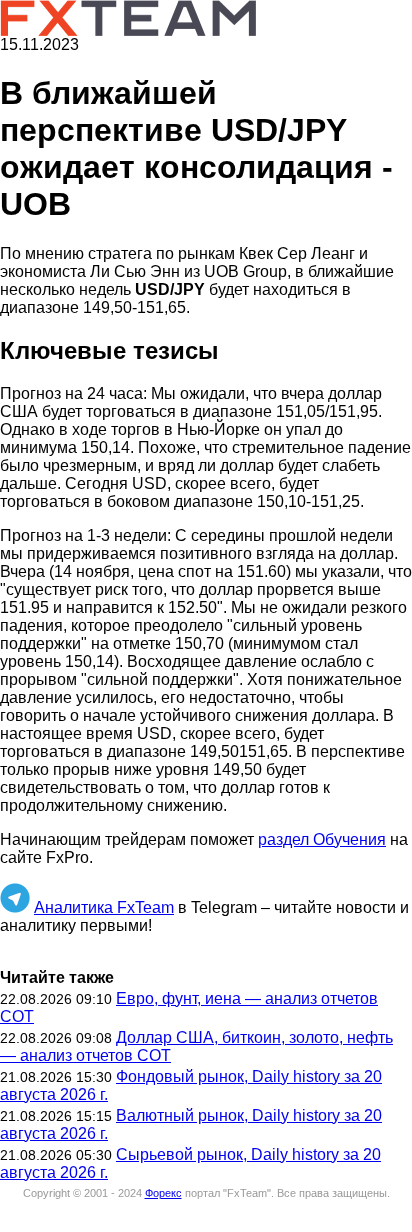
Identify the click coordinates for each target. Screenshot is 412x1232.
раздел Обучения (322, 839)
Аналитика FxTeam (104, 907)
